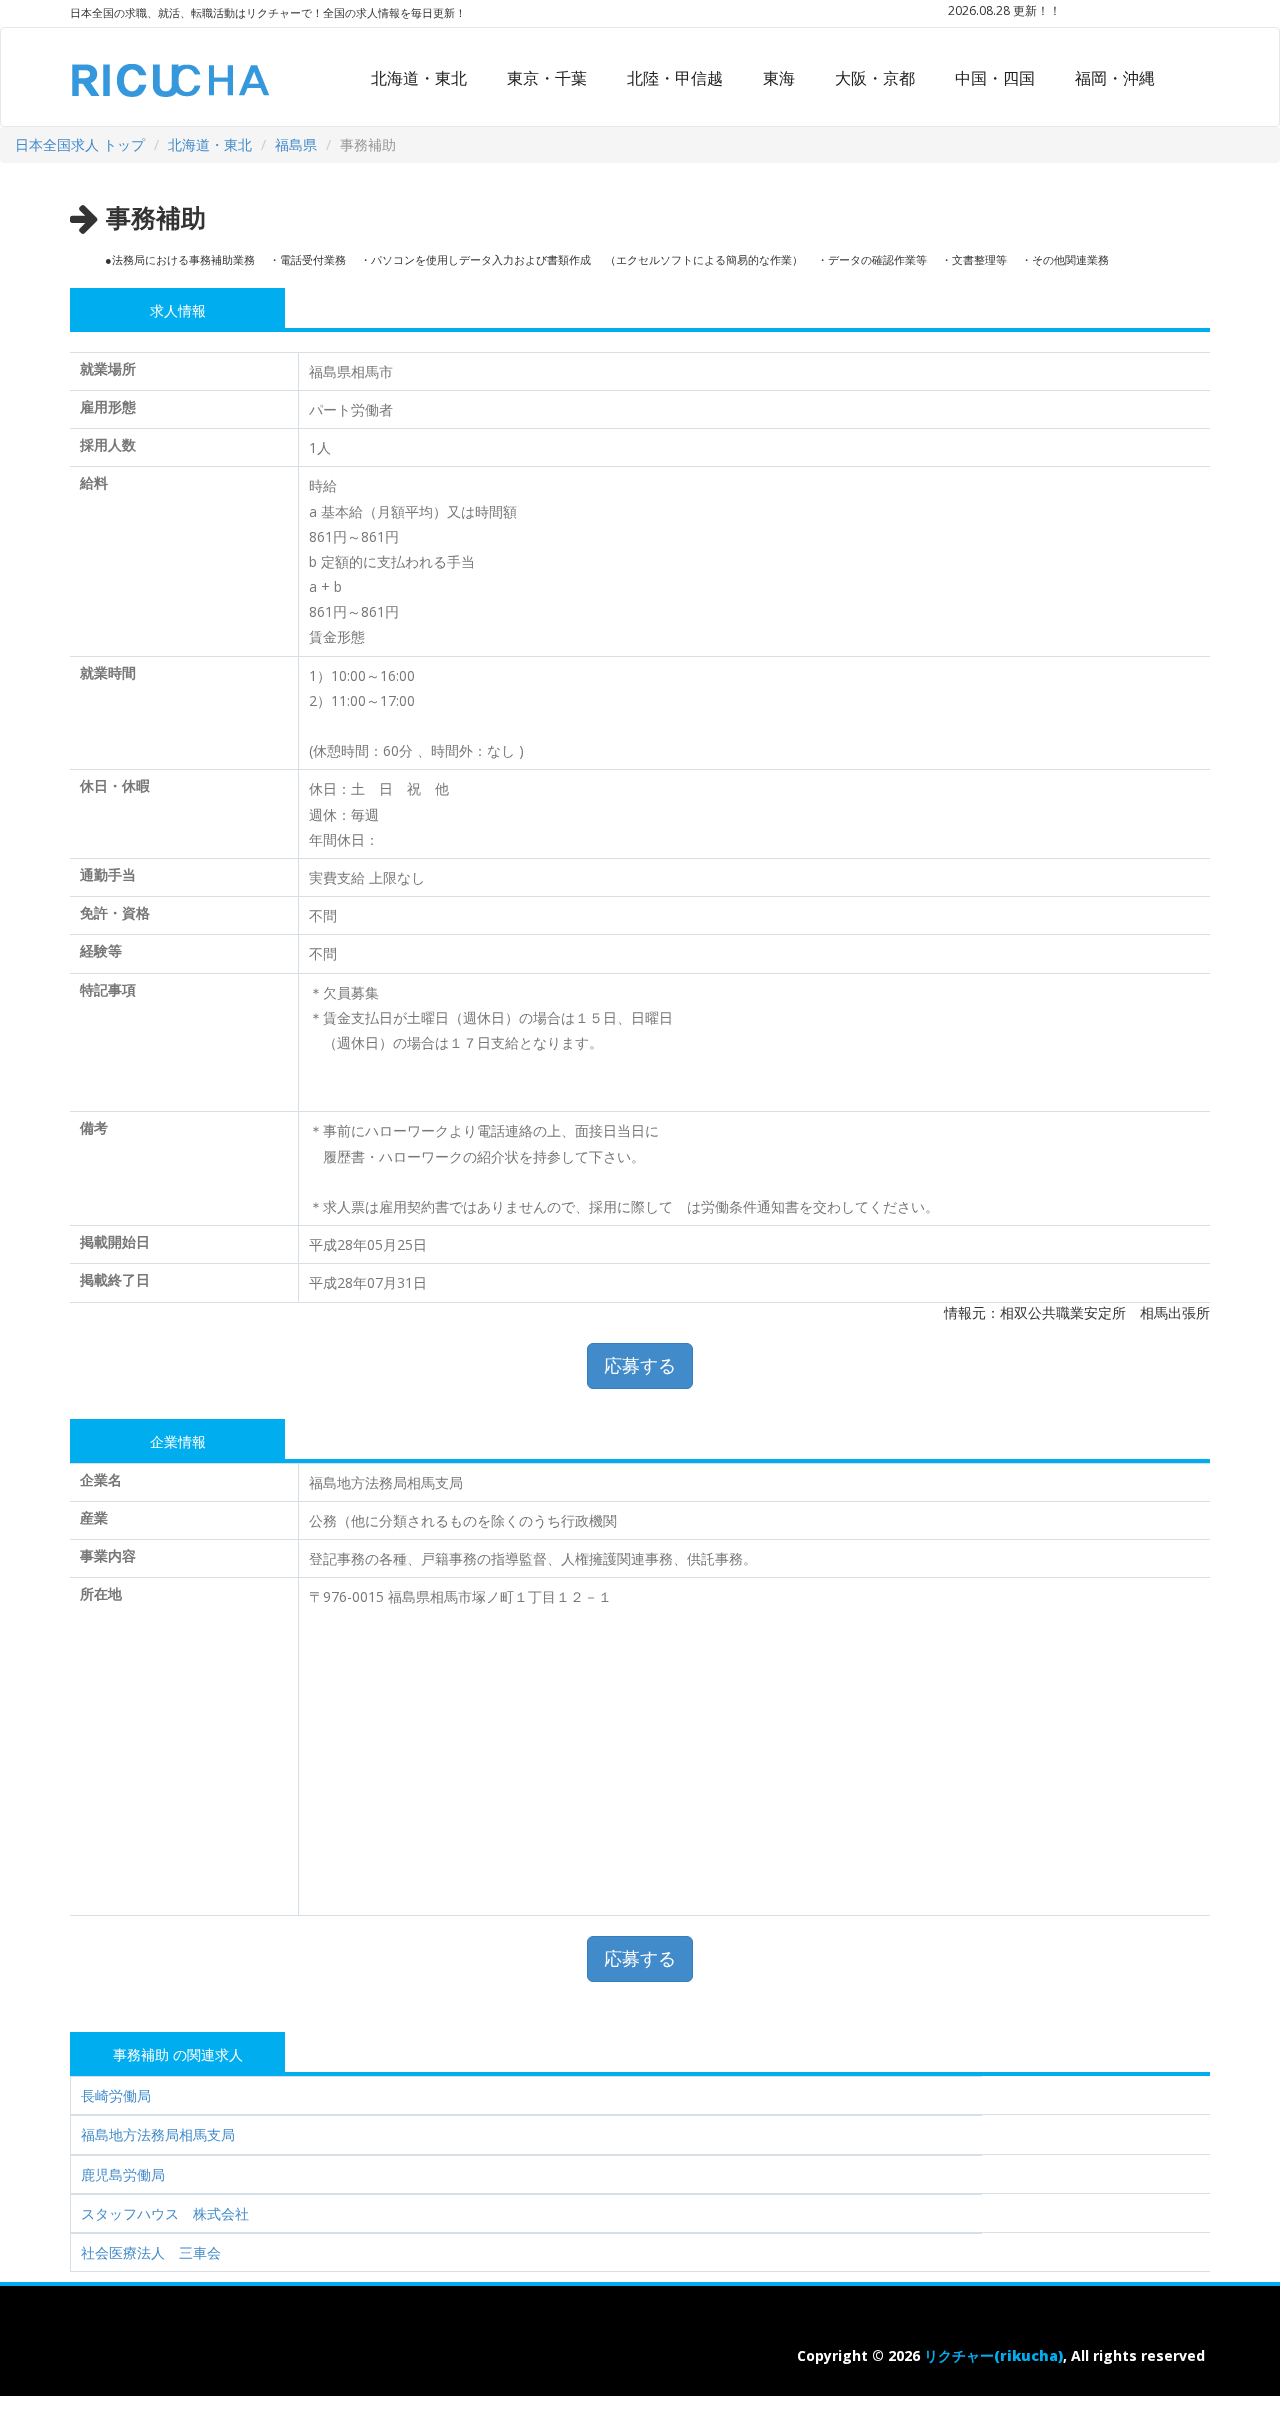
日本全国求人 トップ (80, 144)
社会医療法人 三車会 (151, 2252)
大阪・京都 (875, 78)
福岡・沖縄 (1115, 78)
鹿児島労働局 (123, 2174)
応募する (640, 1365)
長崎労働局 (116, 2095)
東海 (779, 78)
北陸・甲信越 (675, 78)
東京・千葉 (547, 78)
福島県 (296, 144)
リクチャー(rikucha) (993, 2355)
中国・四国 (995, 78)
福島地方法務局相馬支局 (158, 2134)
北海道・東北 (419, 78)
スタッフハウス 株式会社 (165, 2213)
